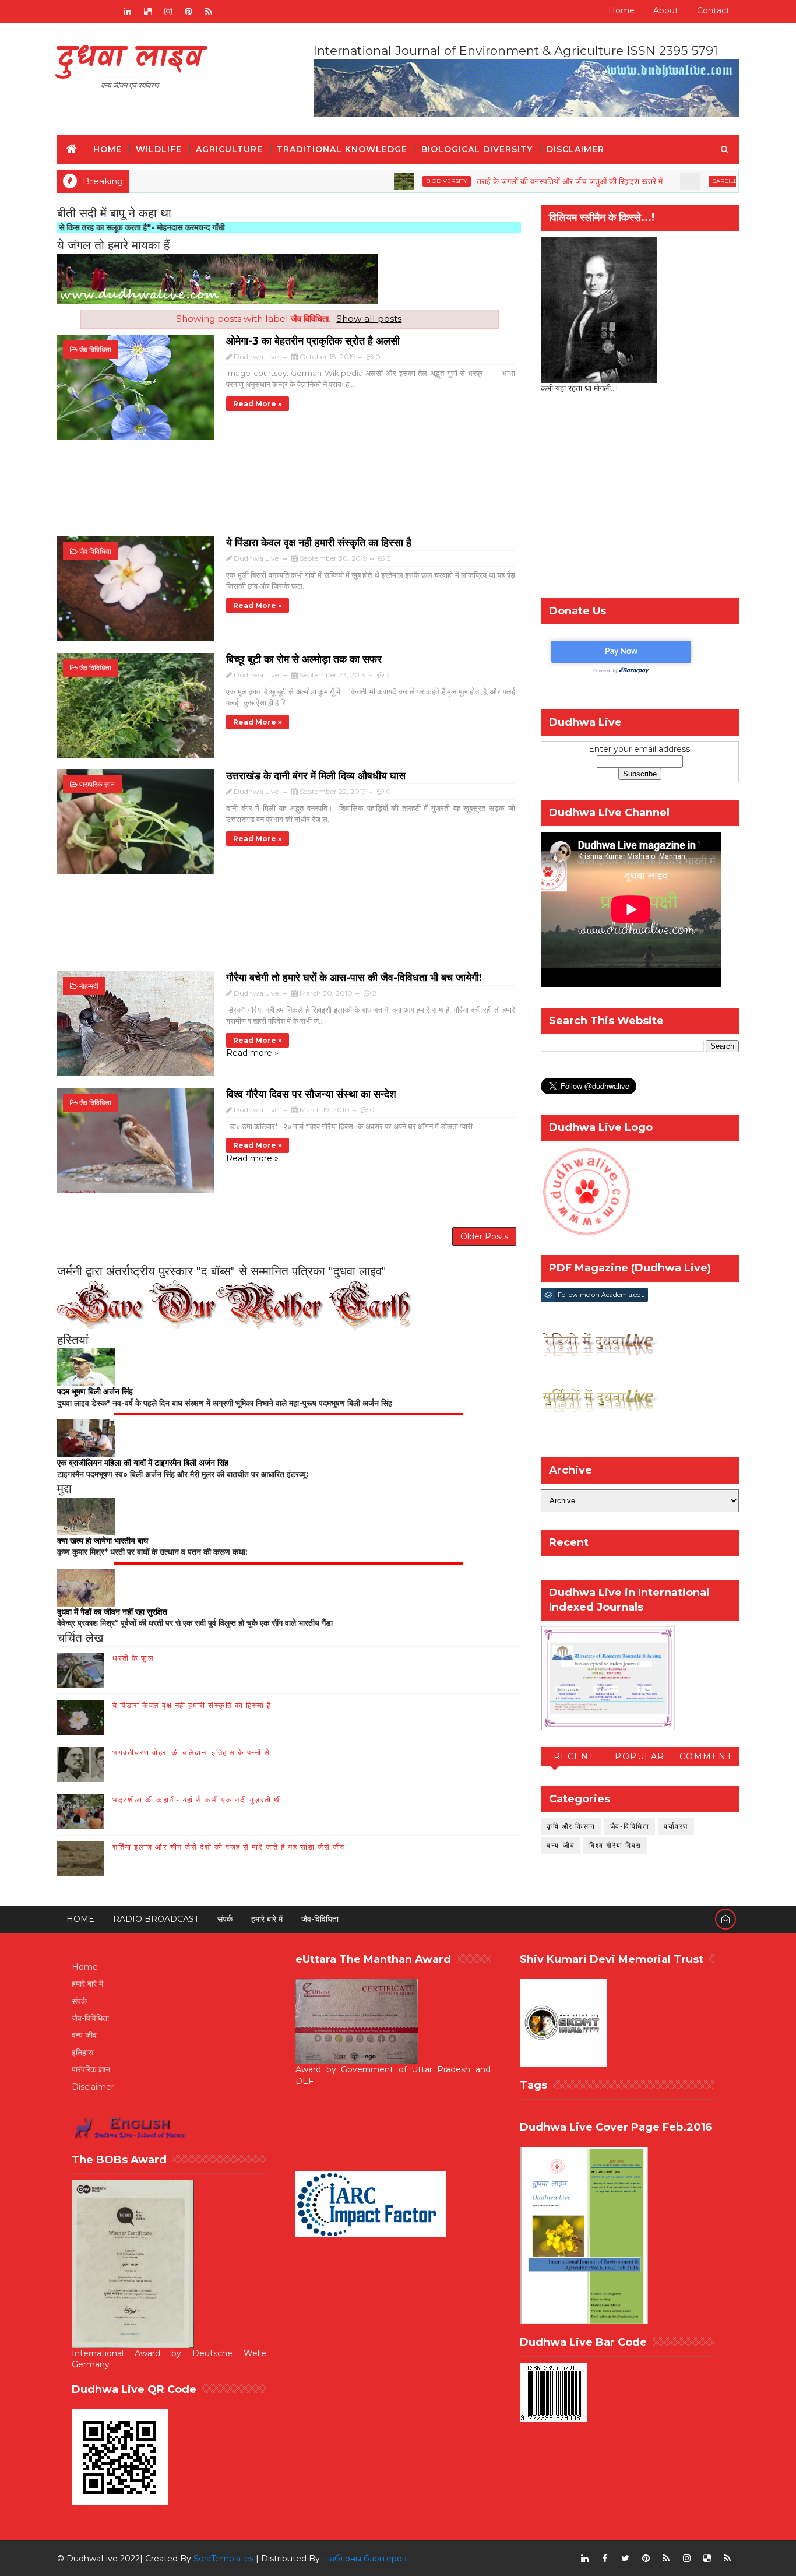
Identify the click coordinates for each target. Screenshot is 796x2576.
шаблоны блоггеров (364, 2559)
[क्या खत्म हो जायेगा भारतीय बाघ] (86, 1516)
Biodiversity (386, 181)
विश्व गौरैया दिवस (615, 1845)
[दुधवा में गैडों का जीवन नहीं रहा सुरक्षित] (86, 1587)
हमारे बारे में (267, 1919)
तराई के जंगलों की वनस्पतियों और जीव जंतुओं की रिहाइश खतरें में (509, 181)
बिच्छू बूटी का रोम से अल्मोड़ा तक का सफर (304, 659)
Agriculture (229, 149)
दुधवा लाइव (130, 59)
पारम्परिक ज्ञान (97, 784)
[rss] (209, 12)
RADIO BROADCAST (156, 1919)
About (666, 10)
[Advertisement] (289, 494)
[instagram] (168, 12)
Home (621, 10)
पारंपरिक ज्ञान (91, 2069)
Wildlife (159, 149)
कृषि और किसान (571, 1826)
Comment (706, 1756)
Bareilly (666, 181)
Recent (574, 1756)
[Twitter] (107, 12)
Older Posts (484, 1236)
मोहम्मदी (89, 986)
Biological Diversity (477, 149)
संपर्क (225, 1919)
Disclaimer (575, 149)
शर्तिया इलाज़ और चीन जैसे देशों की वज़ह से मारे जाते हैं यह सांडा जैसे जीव (229, 1847)
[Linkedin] (86, 12)
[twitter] (625, 2559)
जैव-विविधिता (630, 1826)
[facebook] (605, 2559)
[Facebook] (66, 12)
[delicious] (147, 12)
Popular (640, 1756)
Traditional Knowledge (342, 149)
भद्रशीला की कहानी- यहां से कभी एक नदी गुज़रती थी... (201, 1800)
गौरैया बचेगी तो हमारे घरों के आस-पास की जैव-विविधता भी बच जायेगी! (354, 978)
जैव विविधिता (95, 349)
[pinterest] (188, 12)
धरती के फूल (133, 1658)
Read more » (258, 404)
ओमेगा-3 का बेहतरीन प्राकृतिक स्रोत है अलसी (313, 341)
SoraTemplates (223, 2559)
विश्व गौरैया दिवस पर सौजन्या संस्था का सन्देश (311, 1094)
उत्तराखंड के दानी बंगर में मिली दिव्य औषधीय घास (316, 776)
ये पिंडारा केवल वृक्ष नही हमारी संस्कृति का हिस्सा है (319, 543)
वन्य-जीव (561, 1845)
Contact (713, 10)
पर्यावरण (676, 1826)
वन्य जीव (84, 2035)
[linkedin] (127, 12)
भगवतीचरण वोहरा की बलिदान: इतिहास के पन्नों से (191, 1752)
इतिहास (82, 2053)
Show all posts (369, 319)
